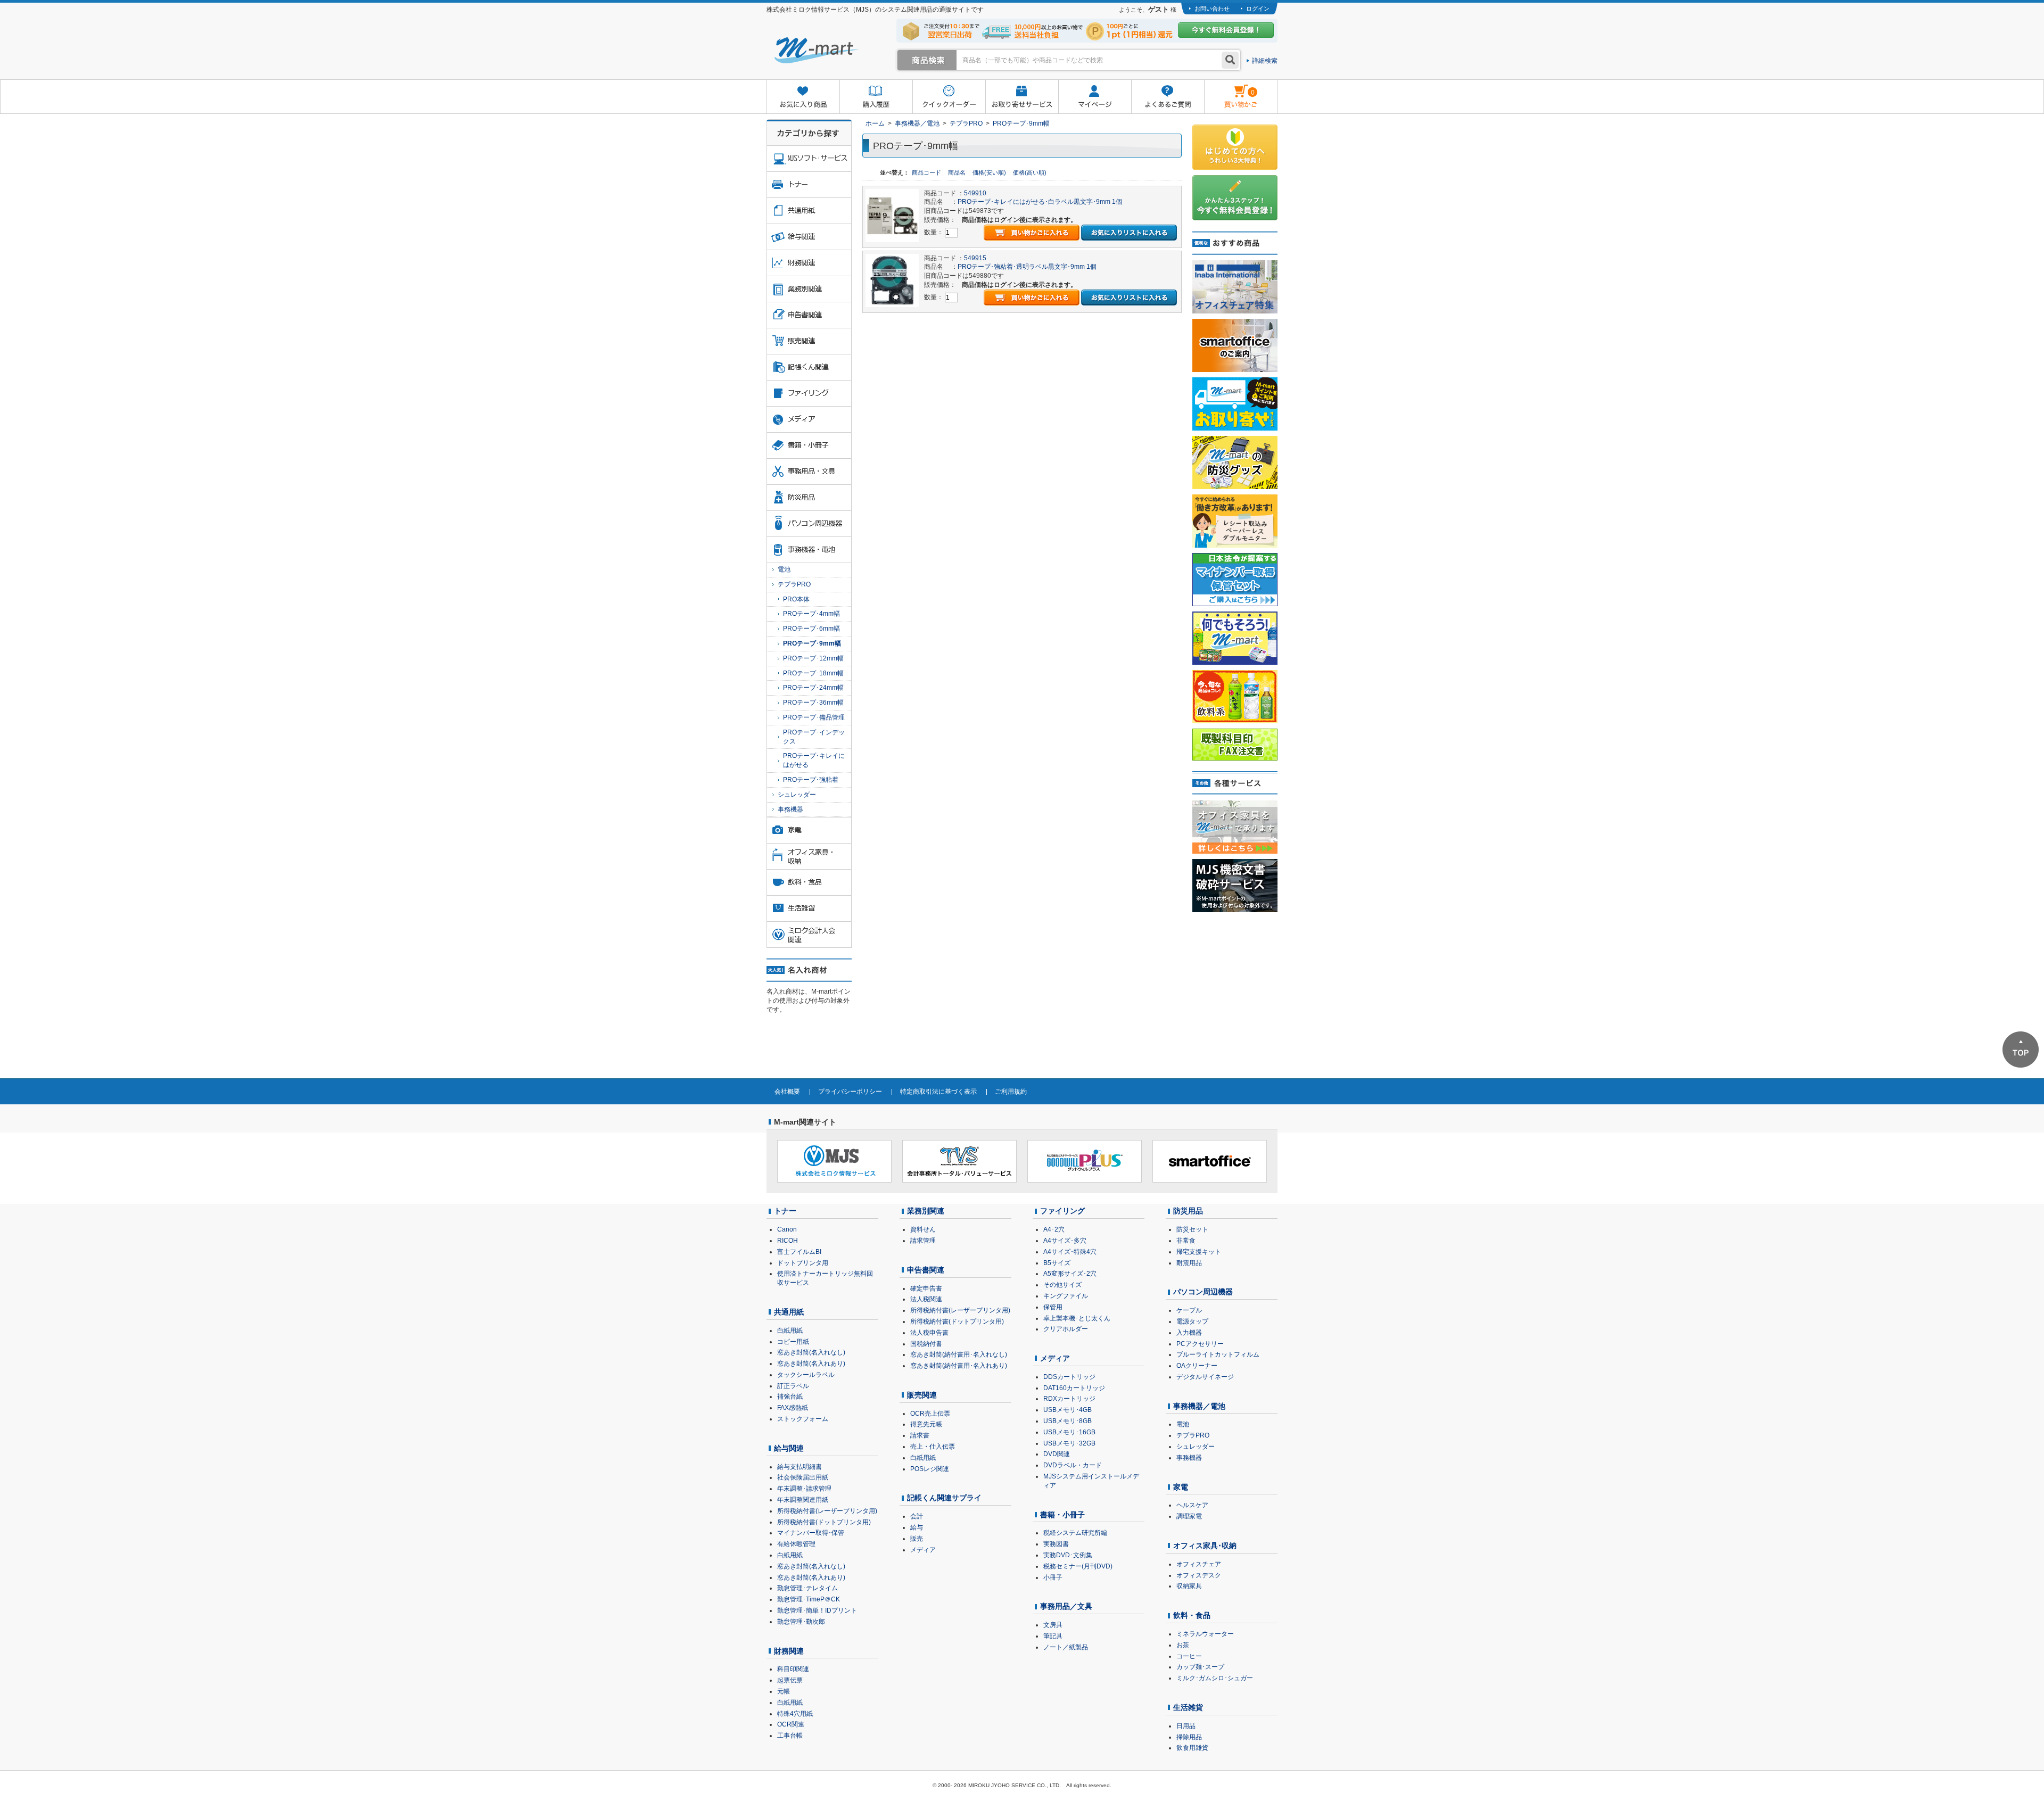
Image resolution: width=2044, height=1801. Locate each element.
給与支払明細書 (800, 1467)
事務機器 (790, 809)
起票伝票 (790, 1680)
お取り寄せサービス (1022, 97)
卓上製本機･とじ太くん (1077, 1318)
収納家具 (1189, 1586)
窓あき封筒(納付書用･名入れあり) (959, 1366)
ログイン (1258, 9)
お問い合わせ (1212, 9)
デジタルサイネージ (1205, 1377)
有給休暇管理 (796, 1544)
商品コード (927, 172)
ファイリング (1062, 1211)
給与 (917, 1527)
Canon (787, 1229)
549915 (975, 258)
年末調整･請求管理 (804, 1489)
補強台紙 (790, 1397)
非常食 (1186, 1241)
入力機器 (1189, 1333)
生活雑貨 (1188, 1707)
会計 (917, 1516)
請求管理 (923, 1241)
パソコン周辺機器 (1203, 1292)
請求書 (920, 1435)
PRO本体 (796, 599)
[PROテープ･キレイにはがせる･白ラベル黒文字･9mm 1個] (892, 215)
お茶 (1183, 1645)
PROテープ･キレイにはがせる (814, 760)
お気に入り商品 (803, 97)
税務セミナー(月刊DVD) (1078, 1566)
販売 (917, 1539)
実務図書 (1056, 1544)
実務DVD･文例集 (1068, 1555)
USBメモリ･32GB (1069, 1443)
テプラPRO (966, 123)
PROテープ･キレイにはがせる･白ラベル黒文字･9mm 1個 (1040, 202)
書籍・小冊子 (1062, 1515)
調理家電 (1189, 1516)
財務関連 (789, 1651)
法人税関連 (926, 1299)
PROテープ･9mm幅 (1021, 123)
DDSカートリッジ (1069, 1377)
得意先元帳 (926, 1424)
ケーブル (1189, 1310)
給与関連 (789, 1448)
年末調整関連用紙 (803, 1500)
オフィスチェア (1199, 1564)
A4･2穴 (1054, 1229)
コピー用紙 (793, 1342)
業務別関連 (926, 1211)
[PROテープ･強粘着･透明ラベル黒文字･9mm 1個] (892, 280)
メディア (923, 1550)
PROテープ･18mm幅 (813, 673)
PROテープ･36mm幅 (813, 703)
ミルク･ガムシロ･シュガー (1215, 1678)
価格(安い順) (990, 172)
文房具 (1053, 1625)
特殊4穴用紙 (795, 1714)
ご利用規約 (1011, 1092)
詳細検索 (1265, 61)
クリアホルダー (1066, 1329)
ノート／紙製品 (1066, 1647)
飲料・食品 (1192, 1615)
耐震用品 (1189, 1263)
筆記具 (1053, 1636)
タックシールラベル (806, 1375)
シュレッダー (797, 795)
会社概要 (787, 1092)
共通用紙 (789, 1312)
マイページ (1095, 97)
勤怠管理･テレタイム (807, 1588)
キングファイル (1066, 1296)
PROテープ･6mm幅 (811, 629)
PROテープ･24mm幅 (813, 688)
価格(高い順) (1030, 172)
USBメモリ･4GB (1068, 1410)
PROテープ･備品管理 (814, 717)
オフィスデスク (1199, 1575)
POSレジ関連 (930, 1469)
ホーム (875, 123)
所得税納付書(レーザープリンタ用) (827, 1511)
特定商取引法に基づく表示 (938, 1092)
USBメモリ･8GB (1068, 1421)
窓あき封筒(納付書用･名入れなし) (959, 1354)
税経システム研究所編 (1075, 1533)
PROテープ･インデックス (814, 737)
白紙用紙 (790, 1331)
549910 (975, 193)
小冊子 (1053, 1577)
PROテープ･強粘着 (811, 780)
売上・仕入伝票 (933, 1447)
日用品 (1186, 1726)
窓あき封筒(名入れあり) (811, 1364)
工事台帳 (790, 1736)
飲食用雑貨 (1192, 1748)
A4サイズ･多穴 (1065, 1241)
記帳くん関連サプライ (944, 1498)
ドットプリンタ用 (803, 1263)
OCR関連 (791, 1724)
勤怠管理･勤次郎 (801, 1622)
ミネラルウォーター (1205, 1634)
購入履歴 (876, 97)
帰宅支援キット (1199, 1252)
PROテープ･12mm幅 (813, 658)
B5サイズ (1057, 1263)
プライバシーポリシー (850, 1092)
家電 (1181, 1487)
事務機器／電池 (917, 123)
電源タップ (1192, 1321)
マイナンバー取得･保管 (811, 1533)
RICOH (788, 1241)
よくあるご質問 (1168, 97)
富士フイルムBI (799, 1252)
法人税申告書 (929, 1333)
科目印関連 (793, 1669)
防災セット (1192, 1229)
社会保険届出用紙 (803, 1477)
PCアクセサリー (1200, 1344)
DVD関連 (1057, 1454)
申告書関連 (926, 1270)
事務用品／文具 (1066, 1606)
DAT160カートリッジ (1074, 1388)
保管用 (1053, 1307)
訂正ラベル (793, 1386)
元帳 (784, 1691)
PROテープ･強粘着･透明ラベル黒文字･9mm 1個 (1027, 267)
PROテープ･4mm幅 (811, 614)
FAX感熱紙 (793, 1408)
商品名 (958, 172)
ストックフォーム (803, 1419)
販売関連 (922, 1395)
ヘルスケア (1192, 1505)
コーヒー (1189, 1656)
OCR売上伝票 (930, 1414)
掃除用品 (1189, 1737)
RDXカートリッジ (1069, 1399)
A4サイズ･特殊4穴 (1070, 1252)
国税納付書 (926, 1344)
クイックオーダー (949, 97)
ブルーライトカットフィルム (1218, 1354)
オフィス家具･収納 (1205, 1546)
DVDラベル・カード (1073, 1465)
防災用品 (1188, 1211)
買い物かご (1229, 88)
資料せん (923, 1229)
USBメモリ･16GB (1069, 1432)
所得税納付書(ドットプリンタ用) (824, 1522)
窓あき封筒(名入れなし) (811, 1352)
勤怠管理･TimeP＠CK (809, 1599)
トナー (785, 1211)
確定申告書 (926, 1288)
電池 (784, 569)
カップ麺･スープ (1200, 1667)
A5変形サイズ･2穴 (1070, 1274)
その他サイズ (1062, 1285)
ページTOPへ (2021, 1050)
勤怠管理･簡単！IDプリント (817, 1610)
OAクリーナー (1197, 1366)
